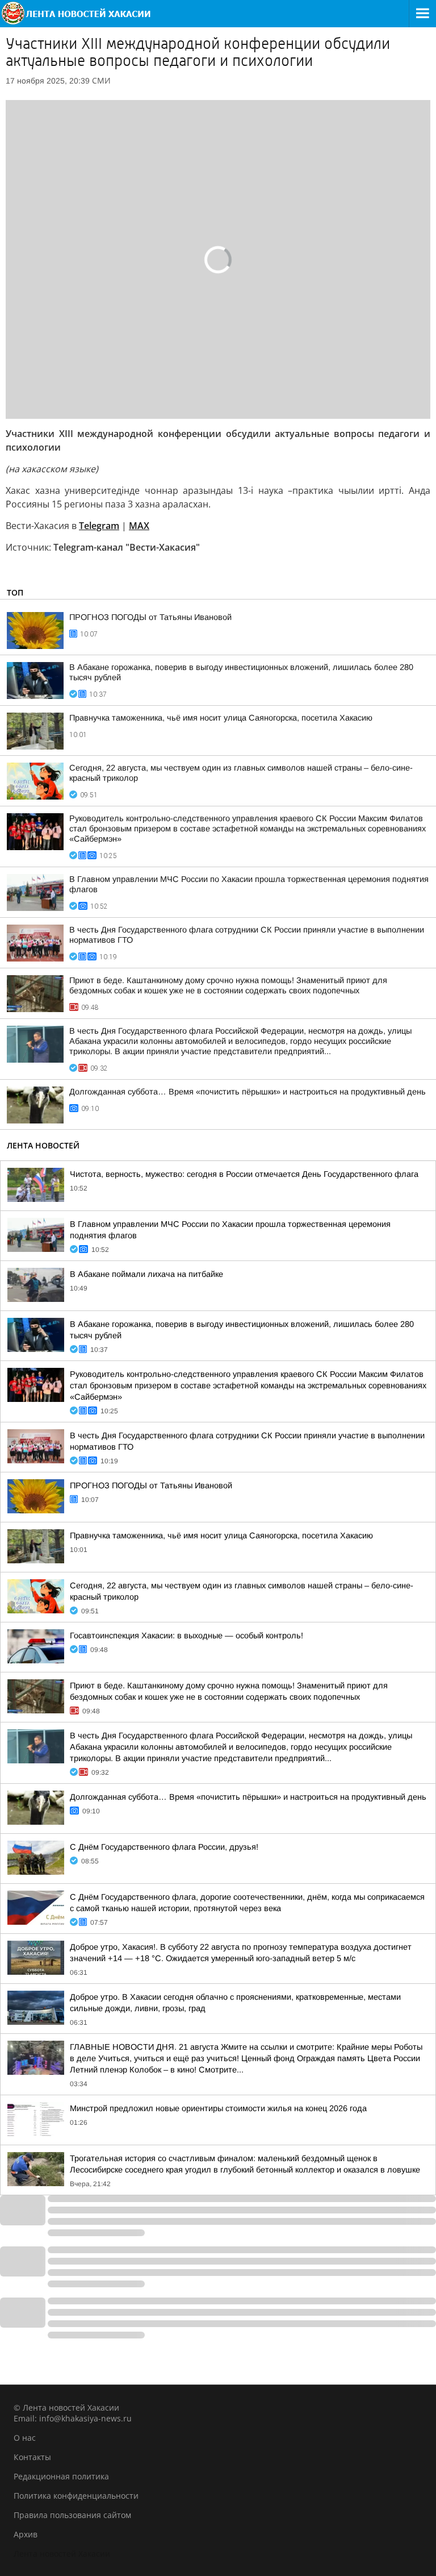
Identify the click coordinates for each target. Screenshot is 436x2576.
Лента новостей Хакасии (62, 2554)
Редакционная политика (61, 2476)
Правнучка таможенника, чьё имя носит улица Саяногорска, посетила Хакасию (221, 718)
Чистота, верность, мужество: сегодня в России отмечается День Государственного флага (244, 1174)
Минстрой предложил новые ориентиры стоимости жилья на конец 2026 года (218, 2108)
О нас (25, 2438)
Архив (26, 2534)
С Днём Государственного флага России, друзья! (164, 1847)
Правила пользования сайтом (72, 2515)
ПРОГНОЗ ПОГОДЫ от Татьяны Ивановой (150, 617)
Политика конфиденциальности (76, 2496)
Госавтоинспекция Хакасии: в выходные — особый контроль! (186, 1636)
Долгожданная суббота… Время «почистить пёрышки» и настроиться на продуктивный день (248, 1092)
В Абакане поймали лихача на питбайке (146, 1274)
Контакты (32, 2457)
